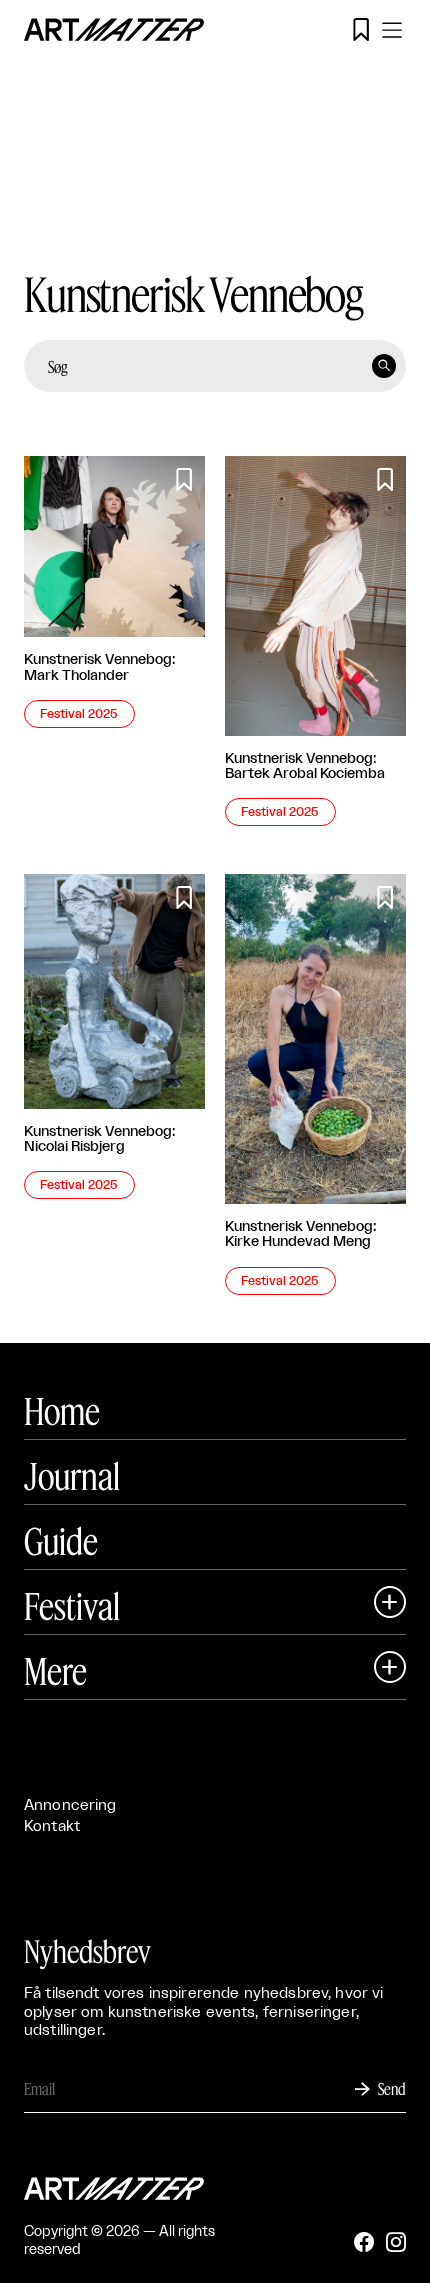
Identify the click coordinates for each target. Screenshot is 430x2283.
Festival (72, 1606)
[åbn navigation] (392, 30)
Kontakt (52, 1826)
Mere (55, 1671)
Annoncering (70, 1805)
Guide (61, 1541)
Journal (72, 1476)
